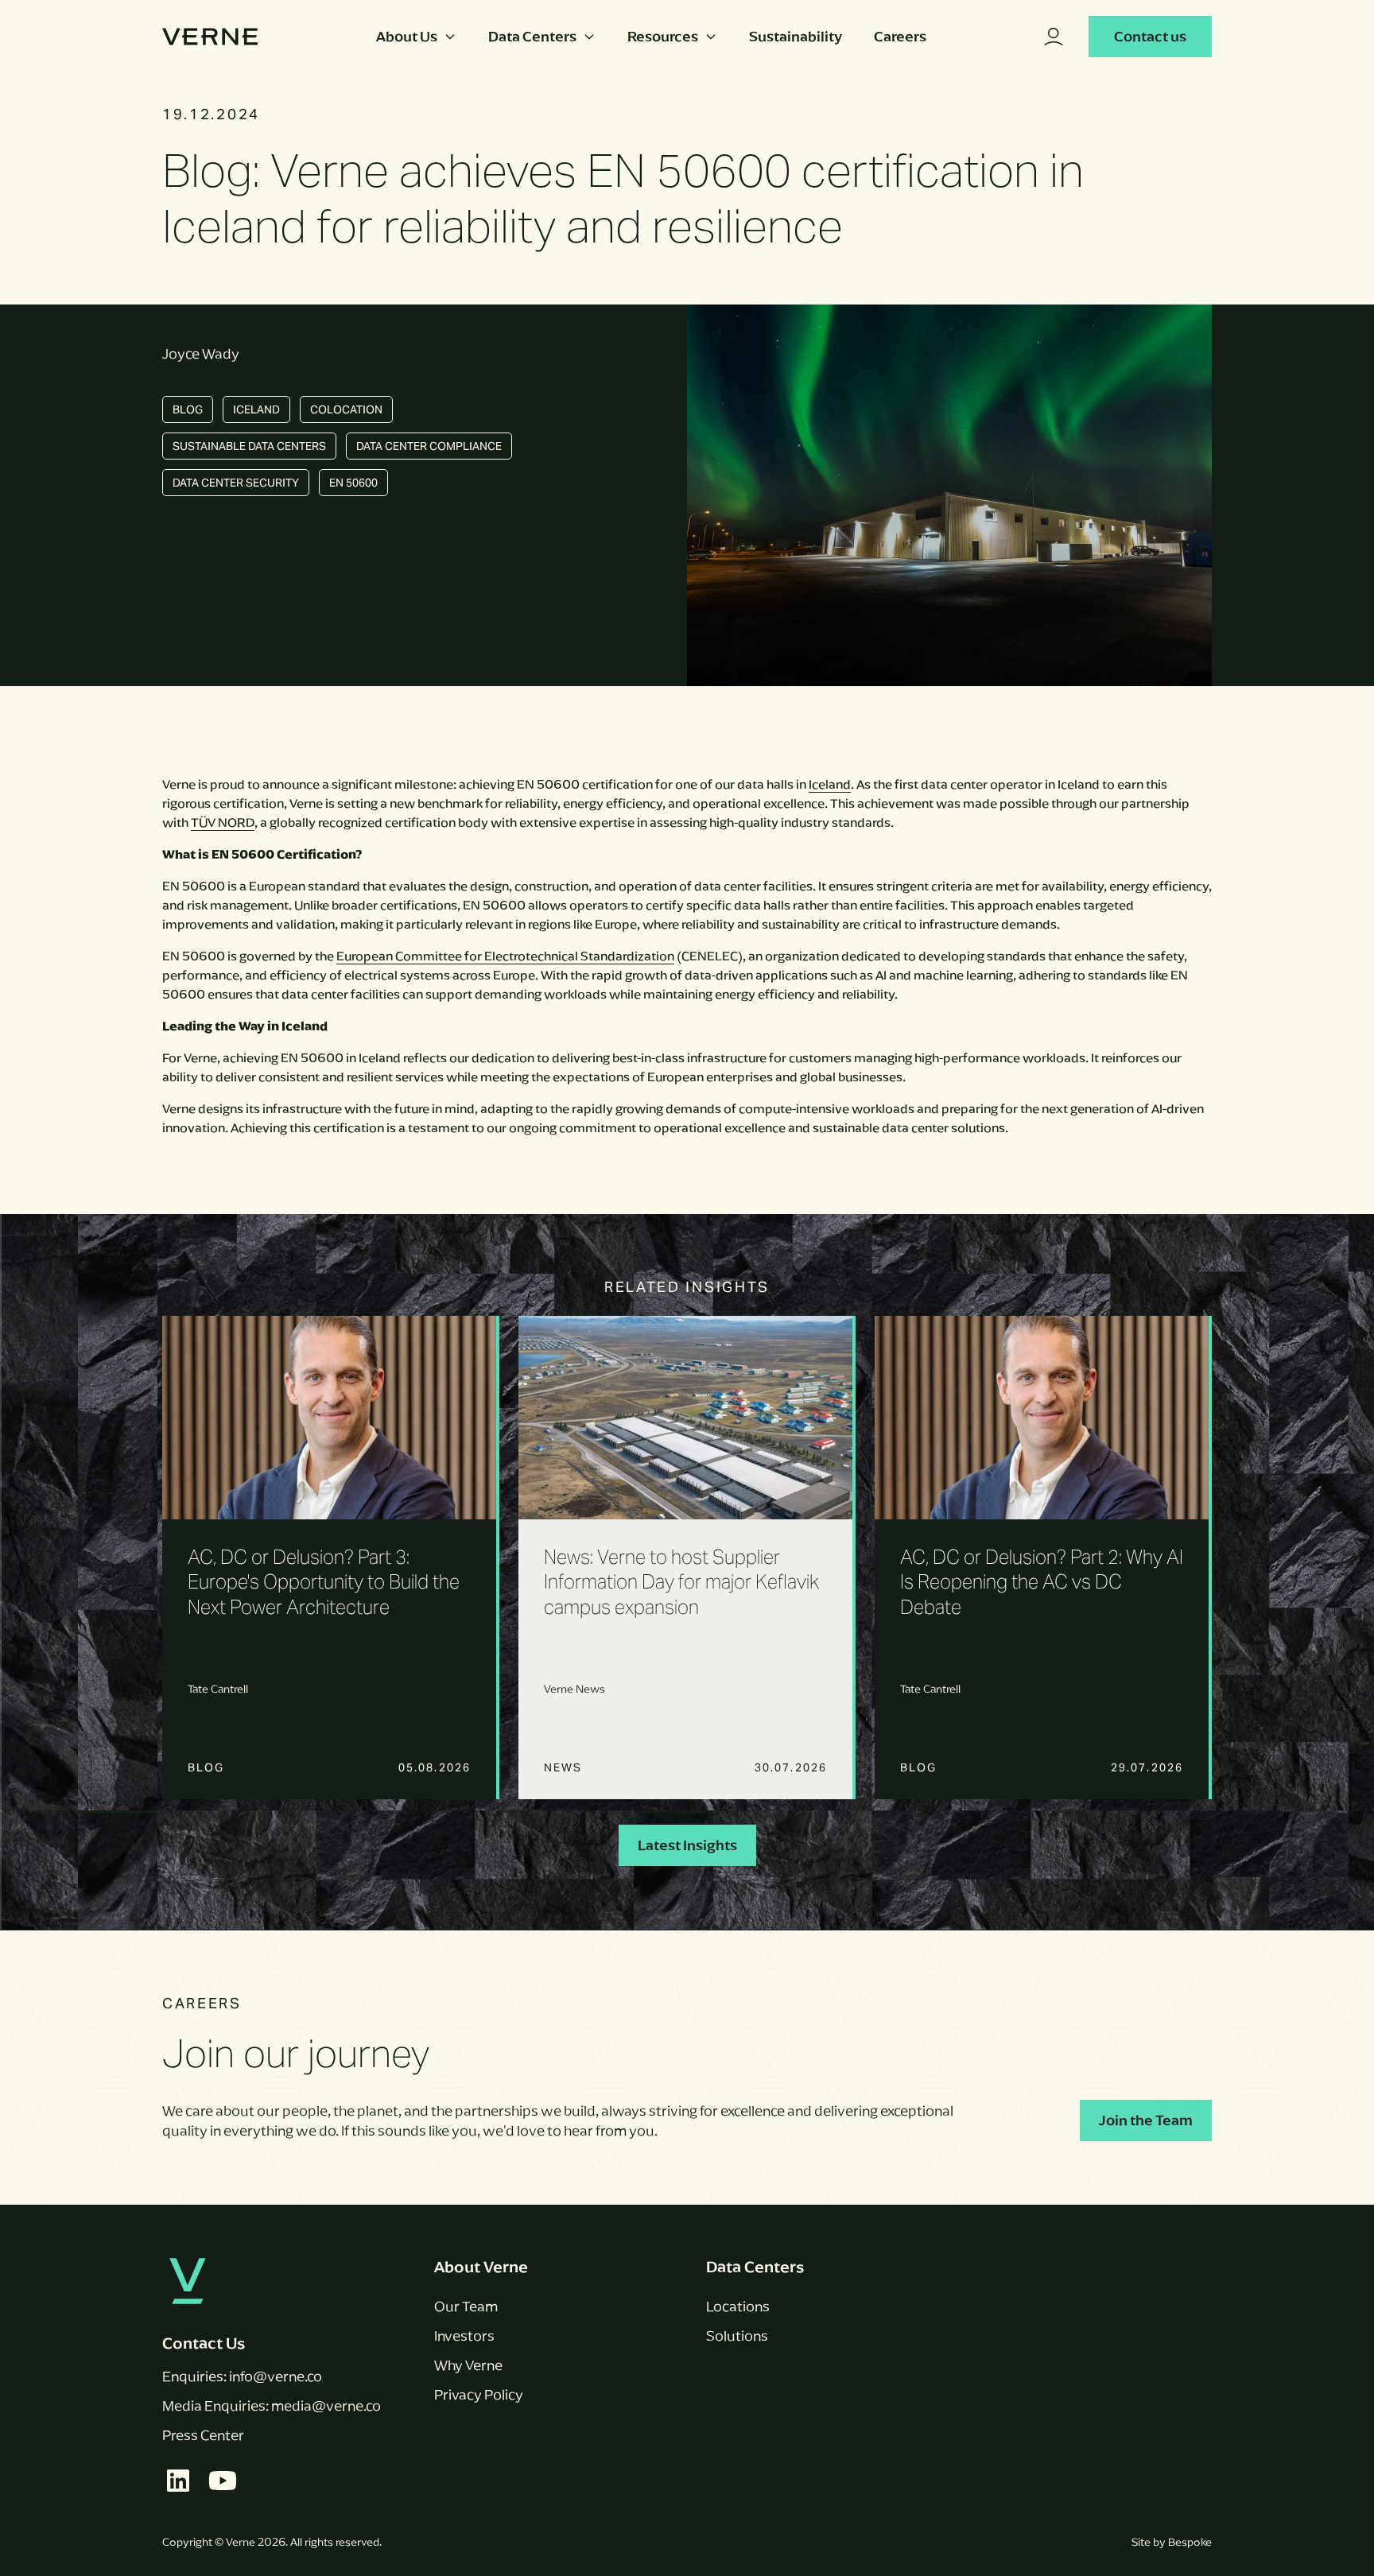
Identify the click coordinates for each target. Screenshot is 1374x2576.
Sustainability (796, 37)
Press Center (203, 2435)
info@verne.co (276, 2376)
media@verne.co (326, 2406)
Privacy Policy (479, 2395)
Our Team (466, 2306)
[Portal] (1054, 37)
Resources (663, 37)
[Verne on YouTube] (223, 2481)
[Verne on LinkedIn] (178, 2481)
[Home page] (210, 37)
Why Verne (468, 2365)
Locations (738, 2306)
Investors (464, 2336)
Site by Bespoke (1172, 2542)
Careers (900, 37)
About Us (407, 37)
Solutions (737, 2336)
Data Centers (532, 37)
